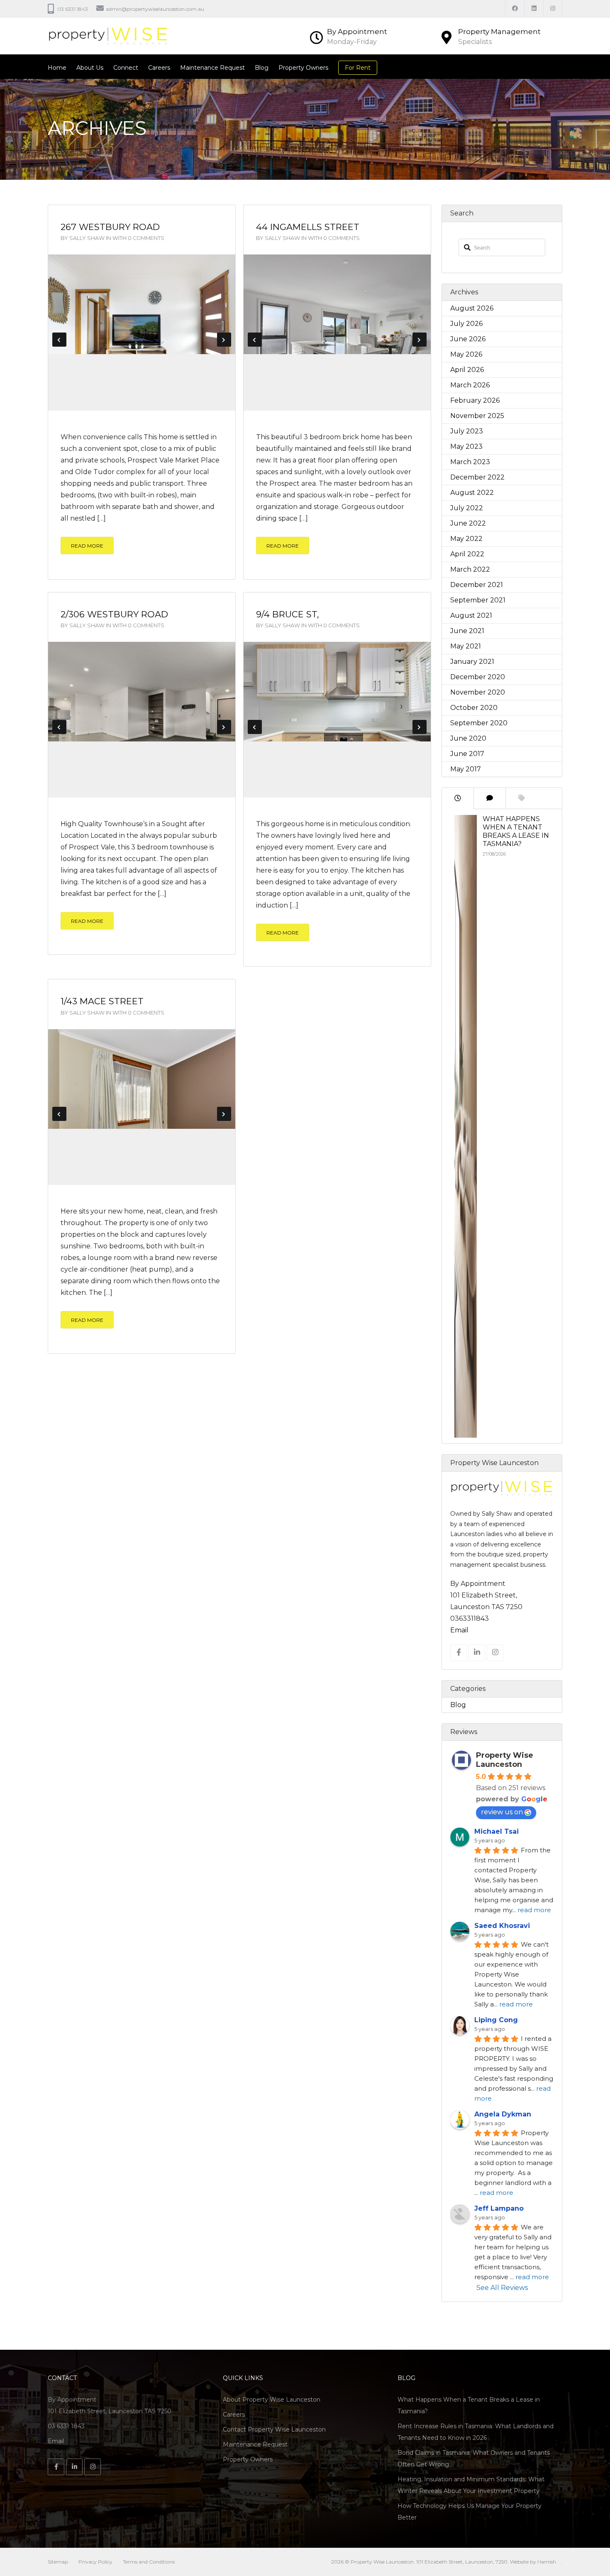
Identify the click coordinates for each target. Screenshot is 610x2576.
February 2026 (475, 400)
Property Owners (303, 68)
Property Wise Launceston (505, 1760)
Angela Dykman (503, 2114)
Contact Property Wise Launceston (274, 2429)
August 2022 (472, 493)
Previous (59, 340)
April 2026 (467, 370)
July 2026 (466, 324)
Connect (126, 68)
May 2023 (466, 446)
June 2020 (468, 738)
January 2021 (472, 662)
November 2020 (478, 692)
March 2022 (470, 569)
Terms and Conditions (149, 2562)
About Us (90, 68)
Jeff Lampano (499, 2208)
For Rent (358, 68)
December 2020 (478, 677)
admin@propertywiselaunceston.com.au (155, 9)
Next (224, 340)
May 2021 (466, 646)
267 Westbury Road (110, 227)
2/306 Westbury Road (114, 614)
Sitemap (58, 2562)
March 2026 (470, 385)
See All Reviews (502, 2288)
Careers (159, 68)
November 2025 (477, 416)
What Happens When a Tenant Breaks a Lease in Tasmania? (516, 831)
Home (57, 68)
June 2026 (468, 339)
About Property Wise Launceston (272, 2400)
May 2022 (466, 539)
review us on (502, 1812)
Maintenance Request (212, 68)
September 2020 (479, 723)
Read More (87, 546)
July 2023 (467, 431)
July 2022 (467, 508)
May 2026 (466, 354)
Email (459, 1630)
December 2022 (477, 477)
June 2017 (467, 754)
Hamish (547, 2562)
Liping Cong (496, 2020)
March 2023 (470, 462)
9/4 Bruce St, (287, 614)
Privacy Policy (95, 2562)
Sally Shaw (87, 238)
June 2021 (467, 631)
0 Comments (146, 238)
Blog (262, 68)
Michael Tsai (497, 1831)
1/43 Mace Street (102, 1001)
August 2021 (471, 615)
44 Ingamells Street (308, 227)
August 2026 (472, 308)
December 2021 (477, 585)
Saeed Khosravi (502, 1926)
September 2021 (478, 600)
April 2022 (467, 554)
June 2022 (468, 523)
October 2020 (474, 708)
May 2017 (466, 769)
